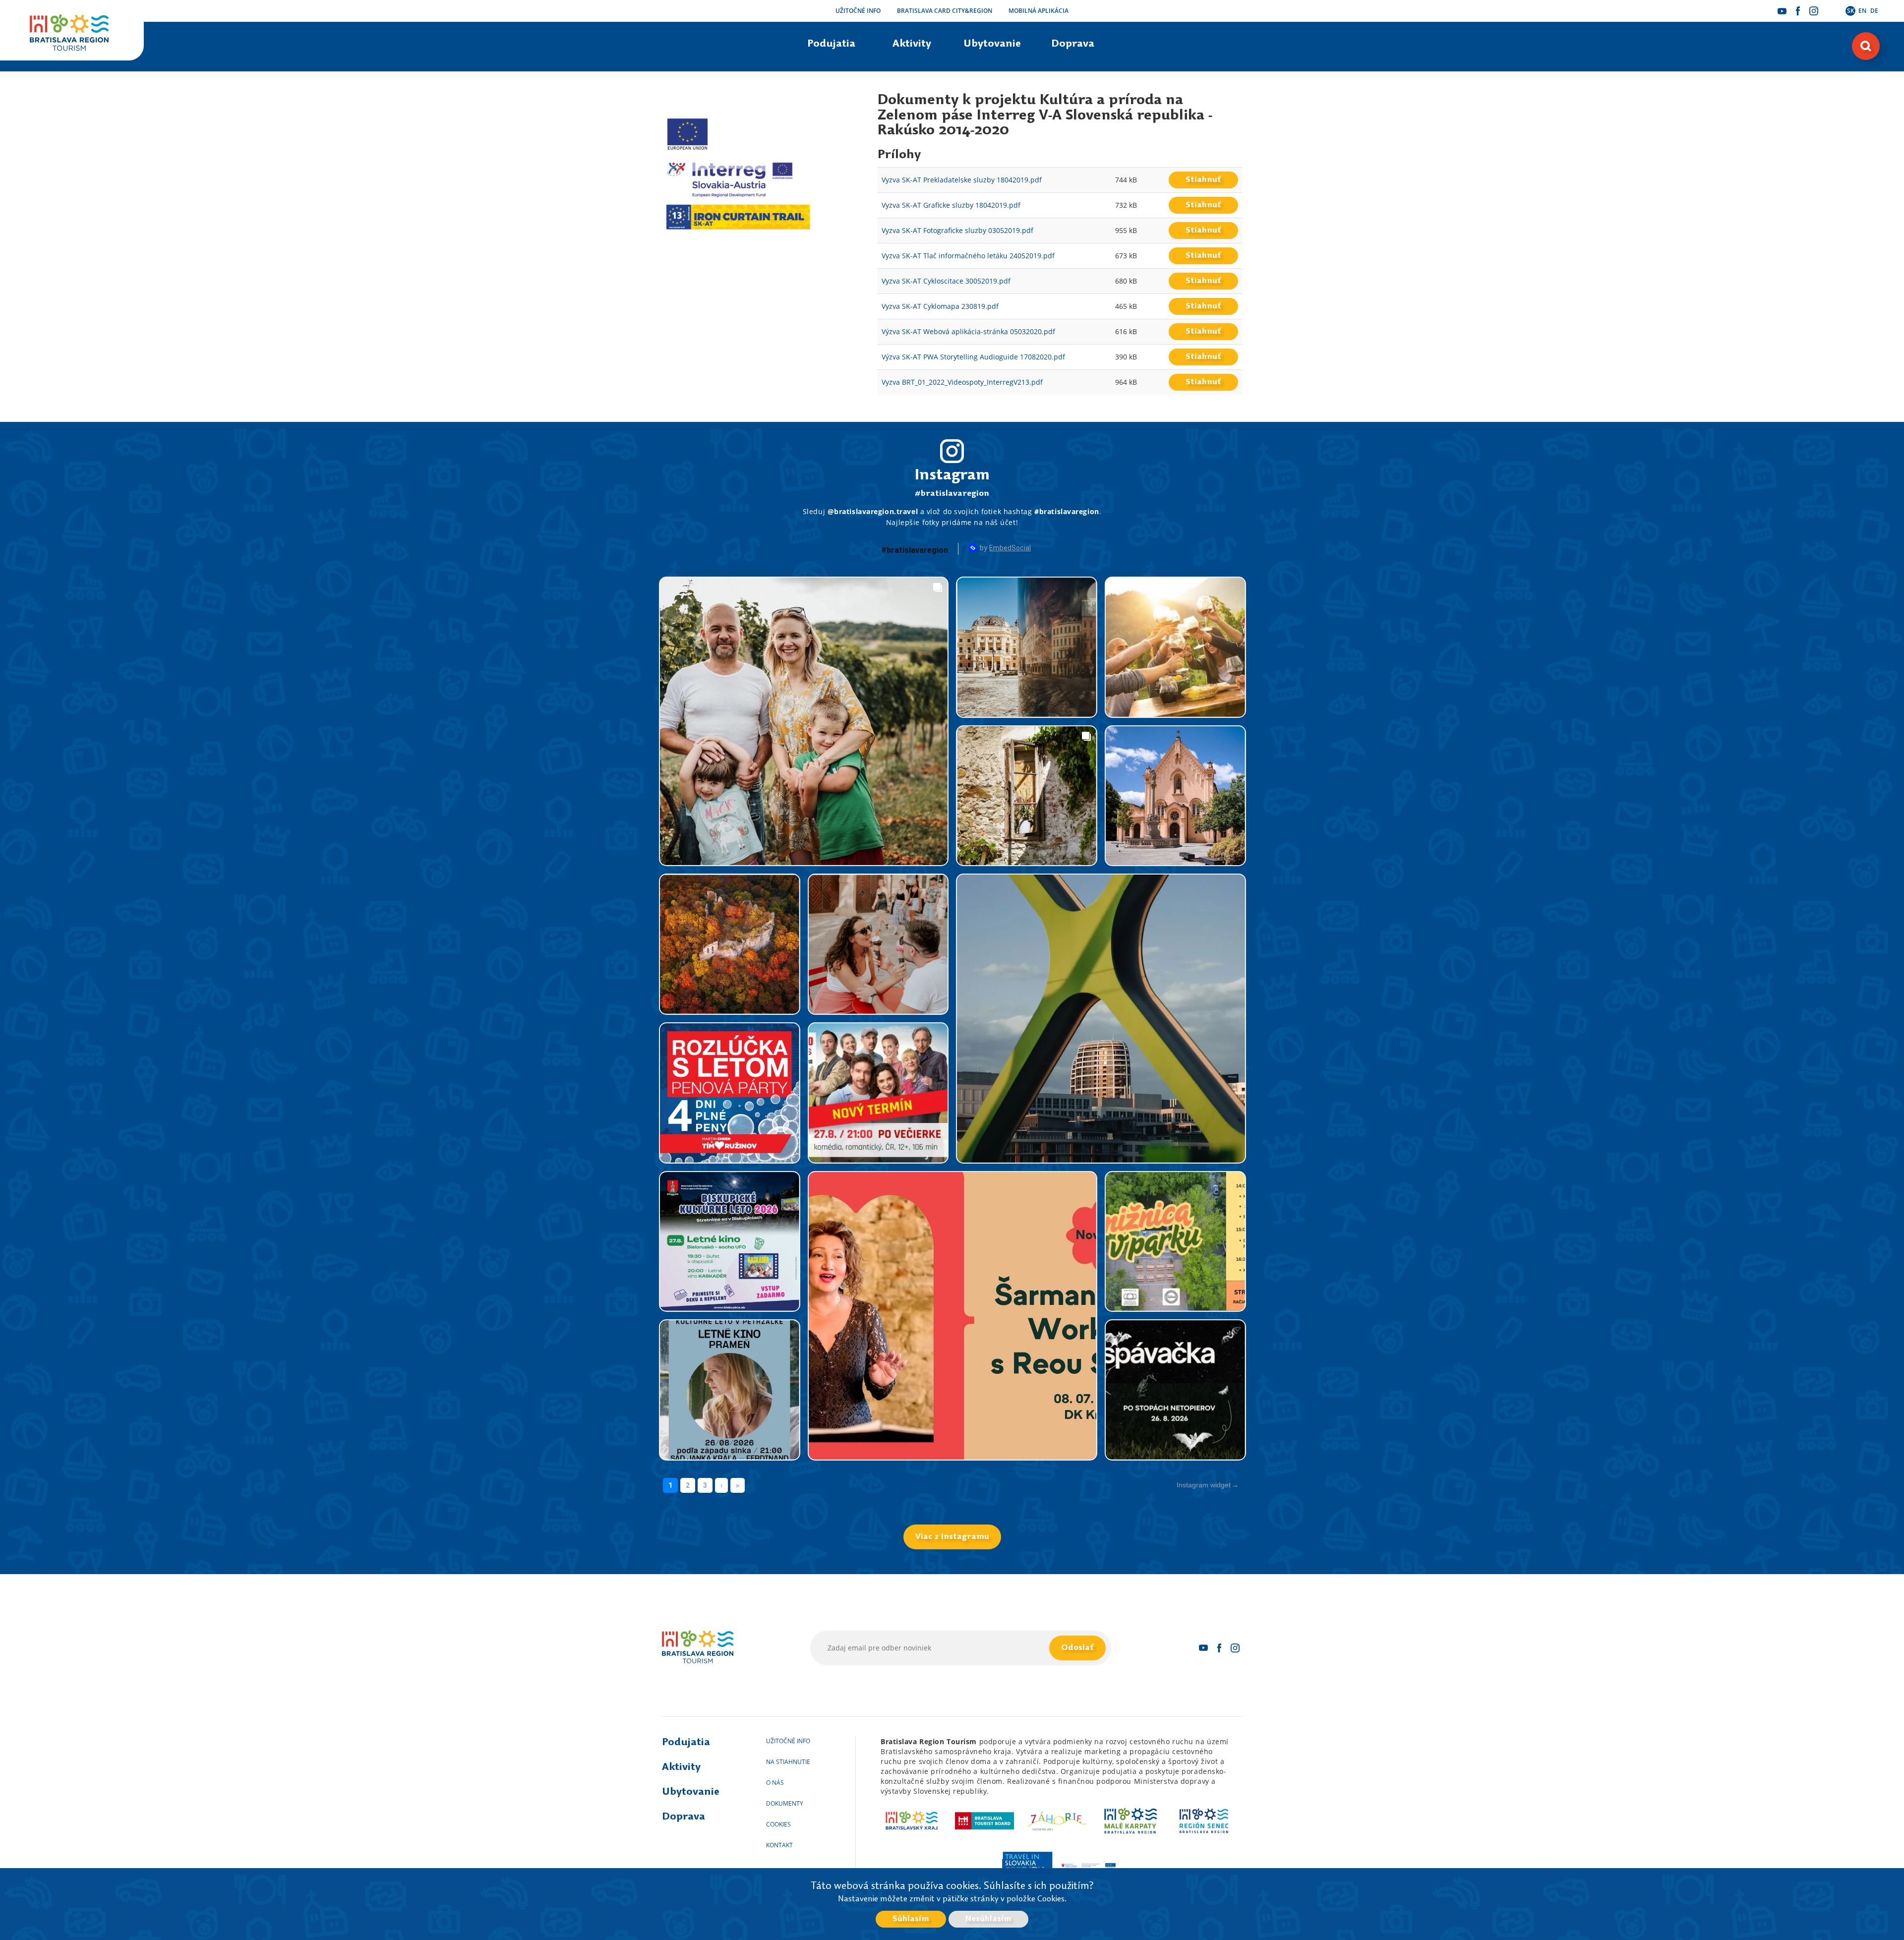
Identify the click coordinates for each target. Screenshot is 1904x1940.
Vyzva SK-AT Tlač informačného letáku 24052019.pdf (968, 256)
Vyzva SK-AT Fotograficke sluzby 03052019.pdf (957, 230)
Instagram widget (1204, 1485)
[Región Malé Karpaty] (1131, 1821)
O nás (775, 1783)
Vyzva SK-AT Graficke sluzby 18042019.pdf (951, 205)
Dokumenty (785, 1803)
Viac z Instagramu (952, 1537)
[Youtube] (1782, 11)
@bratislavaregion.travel (873, 511)
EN (1862, 11)
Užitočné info (858, 11)
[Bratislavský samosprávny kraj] (912, 1821)
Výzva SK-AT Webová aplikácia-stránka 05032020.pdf (968, 331)
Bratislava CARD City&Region (945, 11)
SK (1851, 11)
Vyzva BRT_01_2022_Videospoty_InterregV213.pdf (962, 382)
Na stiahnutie (788, 1762)
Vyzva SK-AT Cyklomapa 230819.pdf (940, 306)
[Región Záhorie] (1058, 1821)
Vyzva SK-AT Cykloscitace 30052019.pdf (946, 281)
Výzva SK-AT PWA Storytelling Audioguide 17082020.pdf (973, 357)
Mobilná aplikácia (1039, 11)
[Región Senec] (1204, 1821)
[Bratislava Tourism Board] (984, 1821)
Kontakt (779, 1845)
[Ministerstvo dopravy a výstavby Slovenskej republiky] (1089, 1866)
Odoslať (1077, 1648)
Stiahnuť (1203, 180)
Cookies (778, 1824)
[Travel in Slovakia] (1027, 1866)
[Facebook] (1798, 11)
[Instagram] (1814, 11)
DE (1874, 11)
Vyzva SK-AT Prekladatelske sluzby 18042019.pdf (962, 180)
